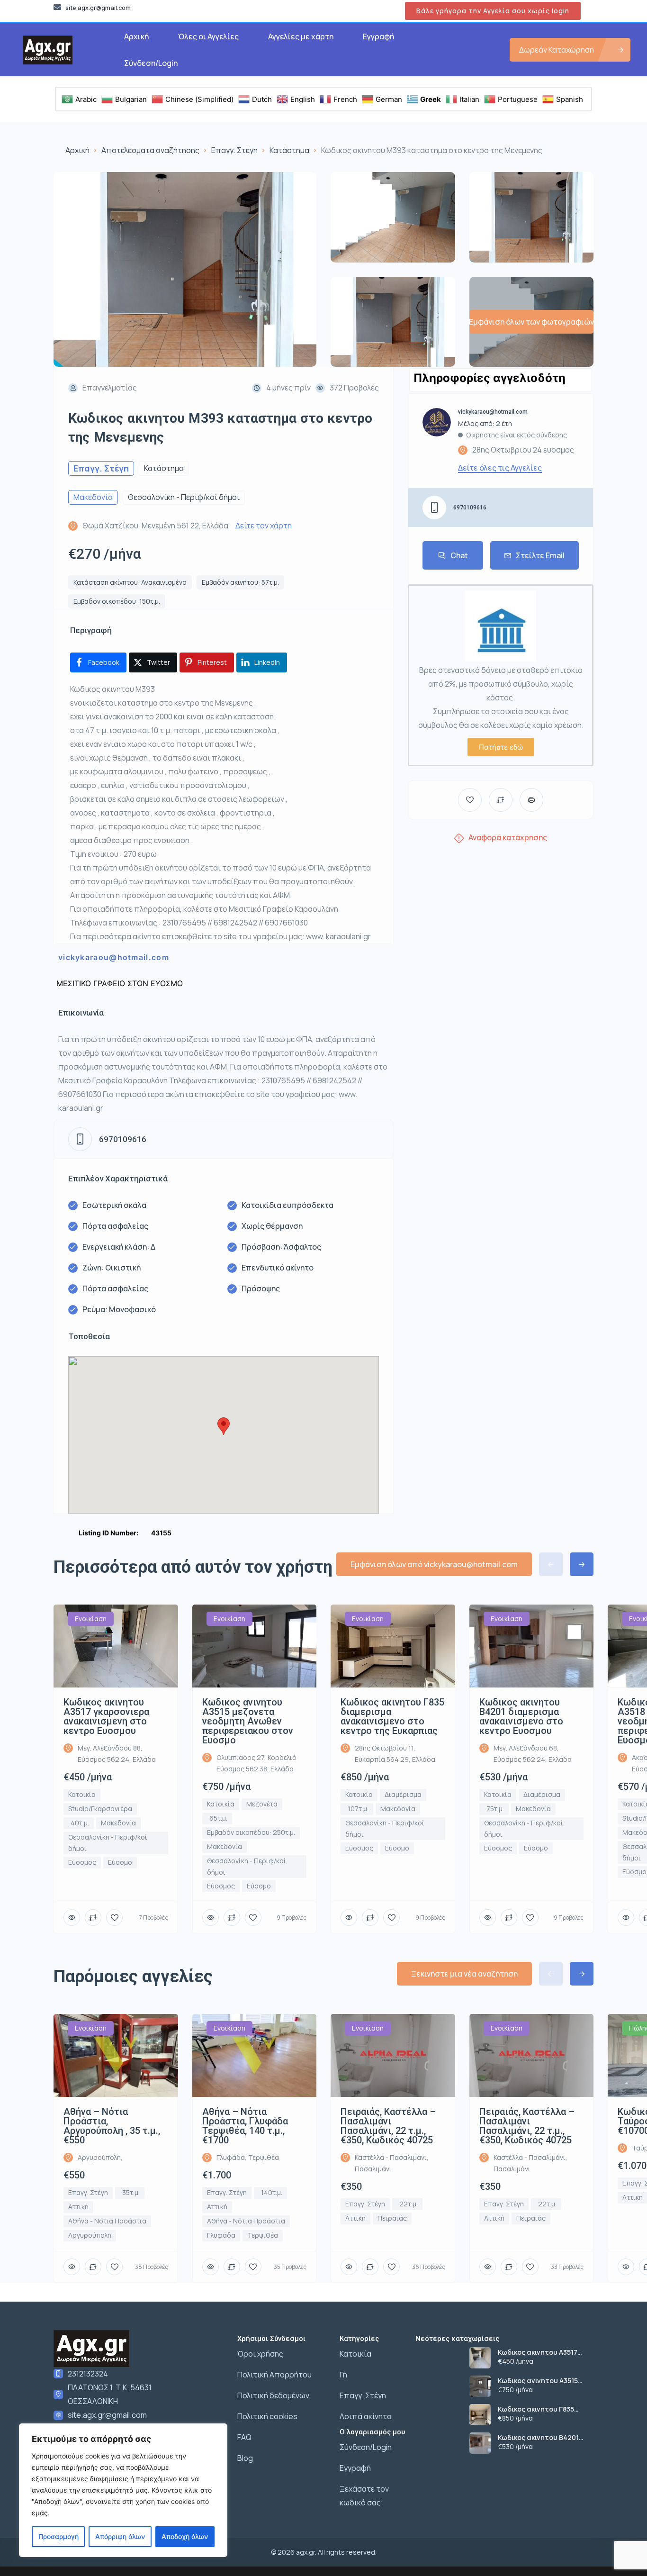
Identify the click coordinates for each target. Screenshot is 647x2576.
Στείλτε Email (540, 555)
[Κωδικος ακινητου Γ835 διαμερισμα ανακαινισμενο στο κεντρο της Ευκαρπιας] (480, 2415)
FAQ (244, 2437)
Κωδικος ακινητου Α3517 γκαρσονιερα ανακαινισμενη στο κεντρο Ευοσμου (546, 2352)
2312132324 (88, 2374)
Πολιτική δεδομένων (273, 2395)
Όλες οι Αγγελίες (208, 36)
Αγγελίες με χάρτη (301, 36)
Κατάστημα (289, 150)
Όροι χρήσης (260, 2354)
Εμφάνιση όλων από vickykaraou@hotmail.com (434, 1564)
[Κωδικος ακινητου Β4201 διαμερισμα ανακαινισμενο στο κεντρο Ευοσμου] (480, 2443)
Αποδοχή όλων (185, 2536)
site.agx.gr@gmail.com (107, 2415)
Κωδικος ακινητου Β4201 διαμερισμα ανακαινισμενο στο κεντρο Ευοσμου (544, 2438)
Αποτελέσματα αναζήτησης (150, 150)
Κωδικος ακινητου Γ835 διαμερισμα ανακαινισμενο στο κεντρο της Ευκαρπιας (544, 2409)
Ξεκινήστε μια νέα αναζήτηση (464, 1974)
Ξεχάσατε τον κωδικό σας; (364, 2496)
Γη (343, 2375)
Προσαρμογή (58, 2536)
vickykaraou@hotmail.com (114, 957)
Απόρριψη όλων (120, 2536)
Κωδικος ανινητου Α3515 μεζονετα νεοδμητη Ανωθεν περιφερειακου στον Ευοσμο (545, 2381)
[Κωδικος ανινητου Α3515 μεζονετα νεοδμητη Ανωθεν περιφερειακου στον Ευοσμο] (480, 2386)
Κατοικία (355, 2354)
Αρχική (136, 36)
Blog (245, 2458)
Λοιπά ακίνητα (366, 2416)
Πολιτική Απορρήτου (274, 2375)
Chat (459, 555)
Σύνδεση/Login (151, 63)
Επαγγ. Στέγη (234, 150)
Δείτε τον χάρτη (264, 526)
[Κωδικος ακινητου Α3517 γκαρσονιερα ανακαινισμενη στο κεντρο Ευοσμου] (480, 2358)
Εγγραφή (378, 36)
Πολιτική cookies (267, 2416)
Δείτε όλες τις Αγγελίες (500, 468)
